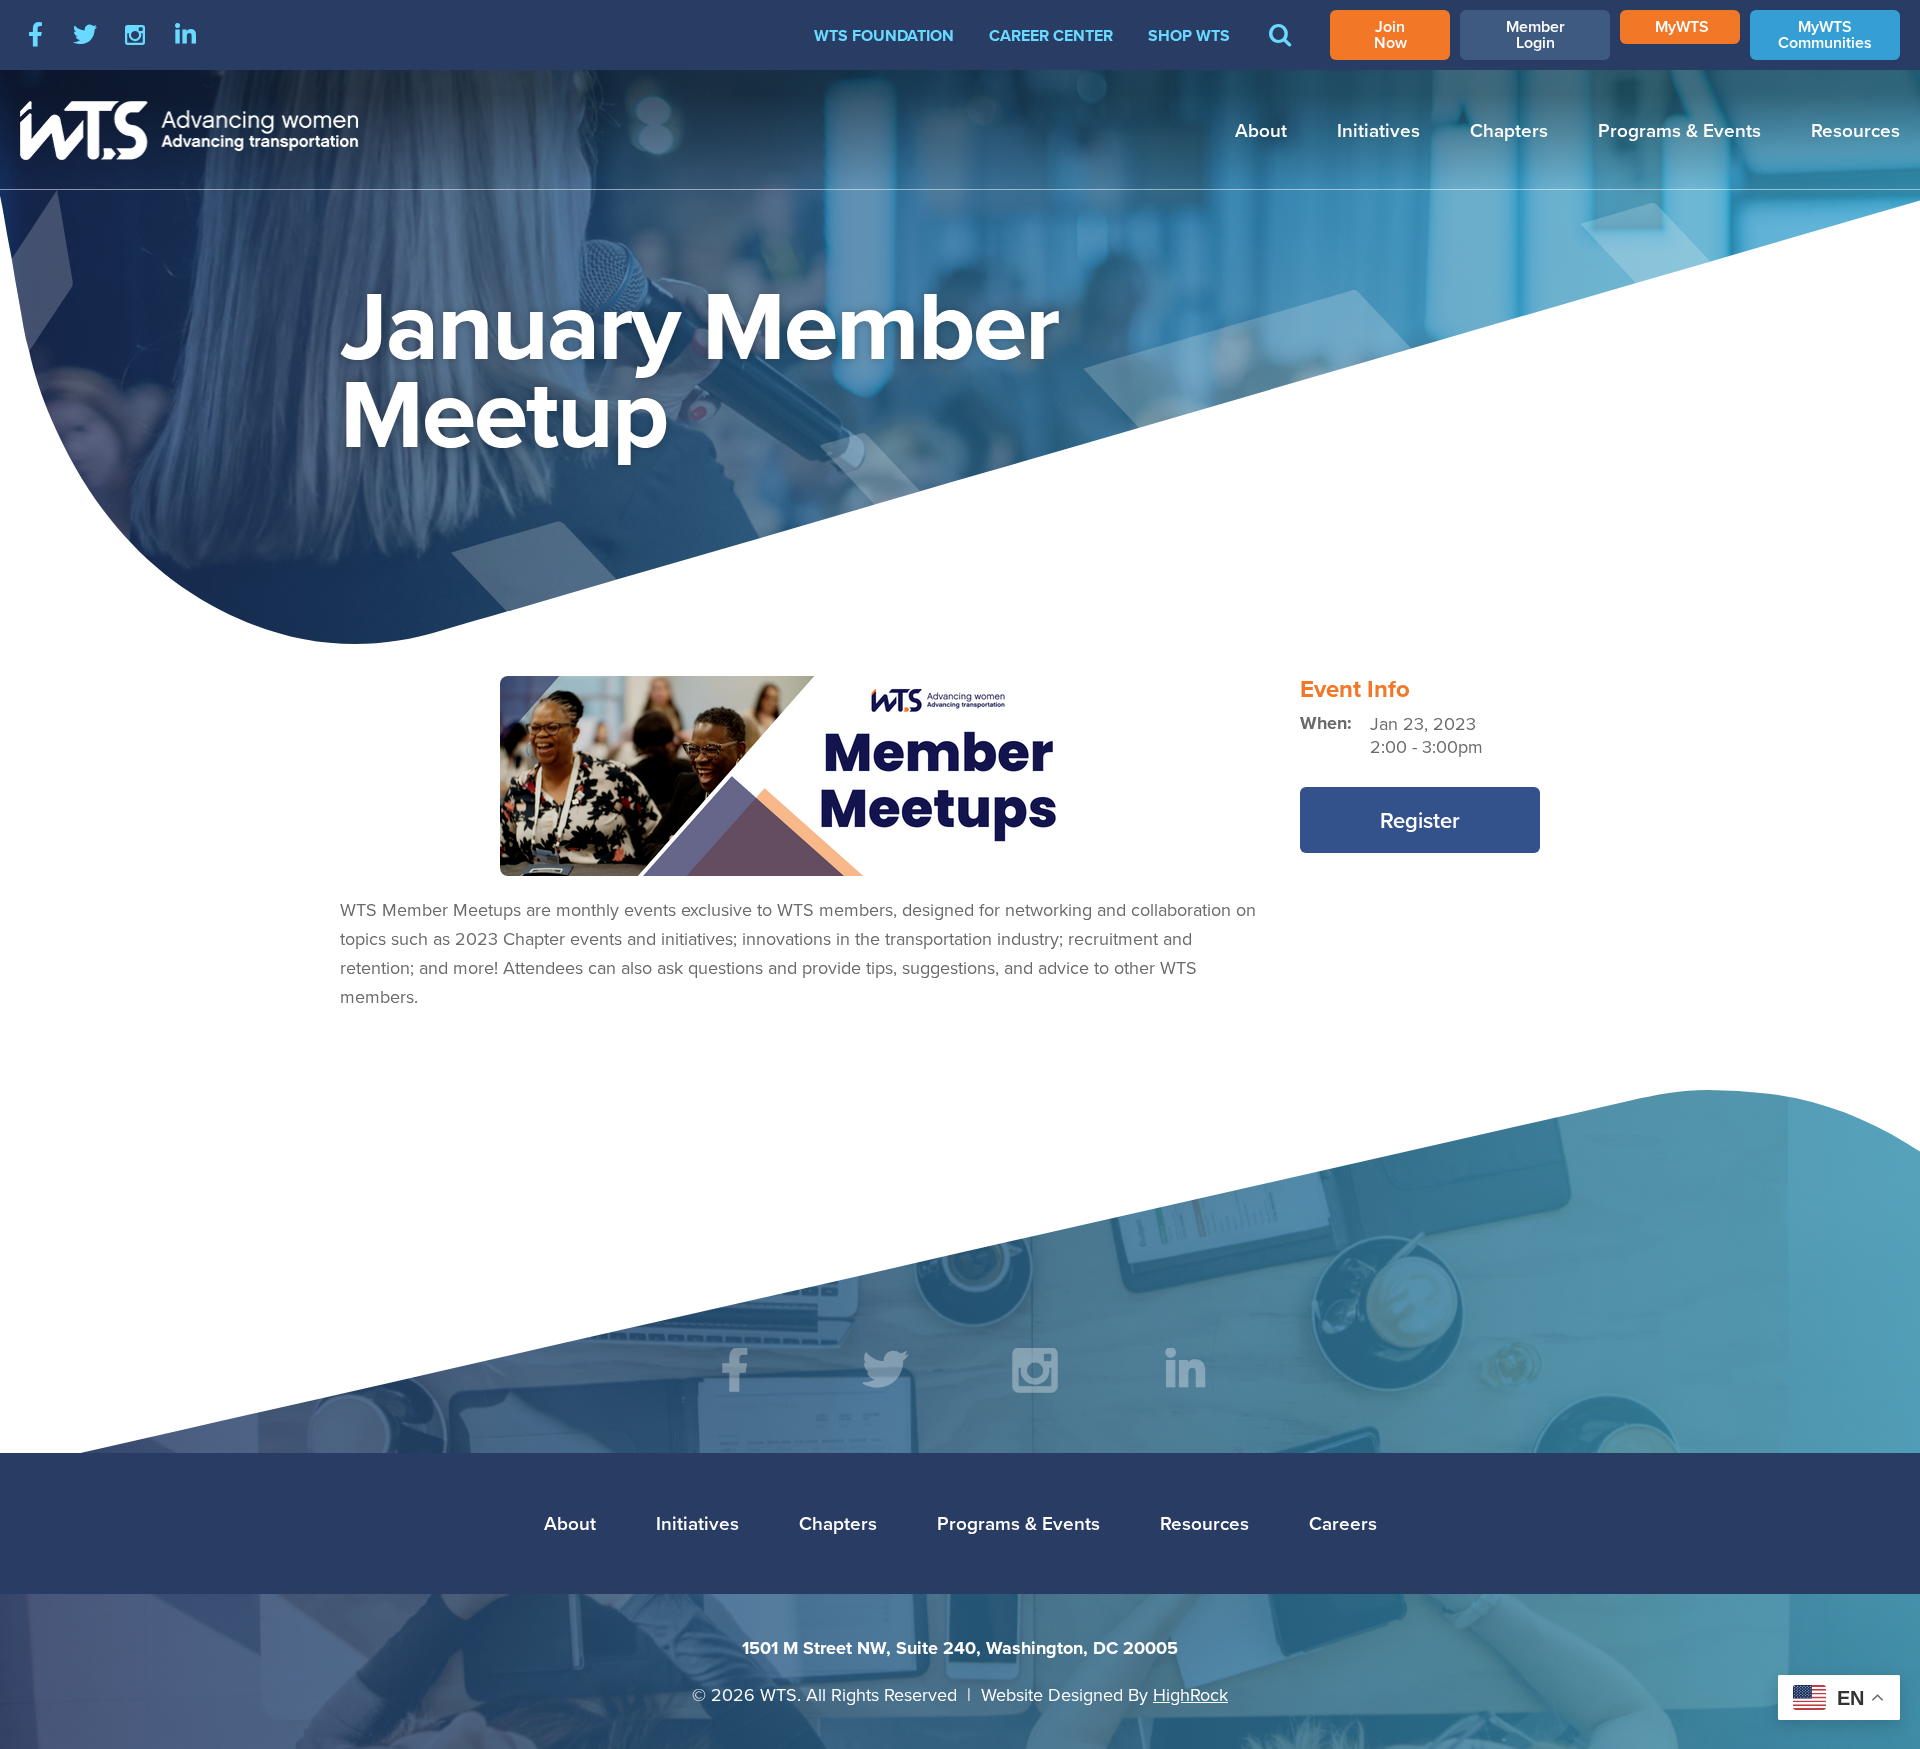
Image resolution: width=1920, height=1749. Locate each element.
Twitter (85, 35)
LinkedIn (185, 35)
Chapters (1509, 130)
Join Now (1390, 34)
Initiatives (1378, 130)
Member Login (1535, 34)
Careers (1343, 1523)
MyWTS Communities (1825, 34)
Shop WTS (1189, 35)
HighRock (1190, 1694)
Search (1280, 49)
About (1261, 130)
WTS (190, 130)
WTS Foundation (884, 35)
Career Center (1051, 35)
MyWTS (1682, 26)
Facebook (35, 35)
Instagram (135, 35)
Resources (1855, 130)
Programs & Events (1679, 130)
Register (1420, 820)
